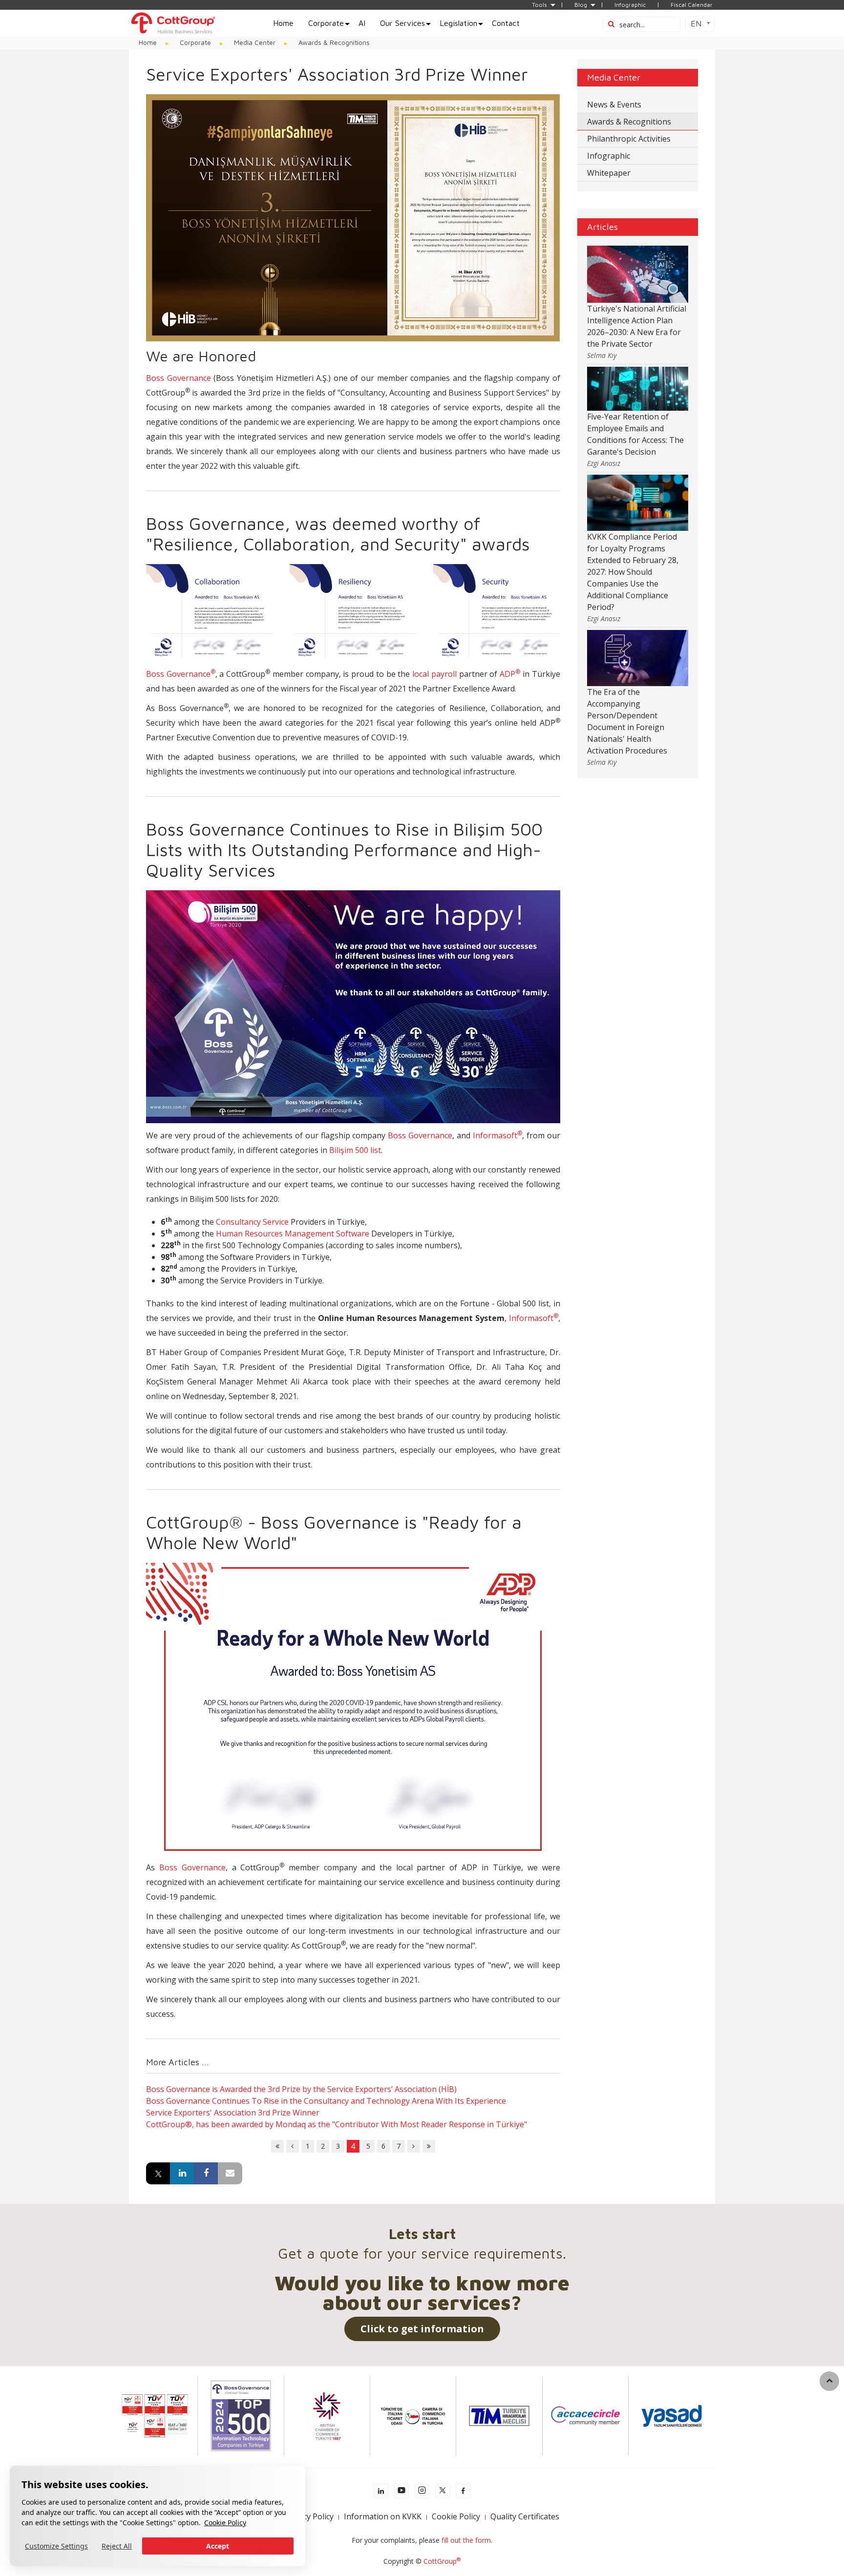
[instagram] (422, 2491)
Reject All (117, 2546)
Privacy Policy (309, 2516)
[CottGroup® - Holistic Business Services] (173, 22)
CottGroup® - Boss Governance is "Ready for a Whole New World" (334, 1532)
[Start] (277, 2146)
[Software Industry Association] (672, 2415)
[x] (443, 2491)
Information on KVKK (383, 2516)
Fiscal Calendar (692, 5)
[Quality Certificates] (155, 2415)
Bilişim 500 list (355, 1150)
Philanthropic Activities (629, 139)
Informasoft (497, 1135)
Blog (581, 5)
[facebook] (463, 2491)
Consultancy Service (252, 1222)
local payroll (434, 674)
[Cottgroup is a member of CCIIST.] (413, 2415)
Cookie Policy (225, 2523)
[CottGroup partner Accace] (585, 2415)
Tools (539, 5)
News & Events (614, 105)
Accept (218, 2546)
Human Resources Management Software (293, 1234)
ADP (510, 674)
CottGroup (442, 2561)
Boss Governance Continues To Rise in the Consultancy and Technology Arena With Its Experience (326, 2101)
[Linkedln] (381, 2491)
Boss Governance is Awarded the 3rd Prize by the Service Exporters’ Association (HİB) (301, 2089)
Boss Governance (179, 378)
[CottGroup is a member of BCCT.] (327, 2415)
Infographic (630, 5)
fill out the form (466, 2540)
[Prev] (293, 2146)
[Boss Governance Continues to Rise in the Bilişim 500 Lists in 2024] (241, 2415)
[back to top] (829, 2381)
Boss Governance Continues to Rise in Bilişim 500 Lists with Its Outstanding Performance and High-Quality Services (344, 849)
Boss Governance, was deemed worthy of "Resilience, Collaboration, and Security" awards (338, 534)
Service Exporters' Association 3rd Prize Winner (337, 74)
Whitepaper (609, 173)
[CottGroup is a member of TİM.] (499, 2415)
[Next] (414, 2146)
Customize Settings (56, 2546)
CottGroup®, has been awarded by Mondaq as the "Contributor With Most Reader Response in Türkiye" (337, 2124)
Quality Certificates (525, 2516)
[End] (429, 2146)
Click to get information (422, 2329)
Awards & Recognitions (629, 122)
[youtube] (401, 2491)
